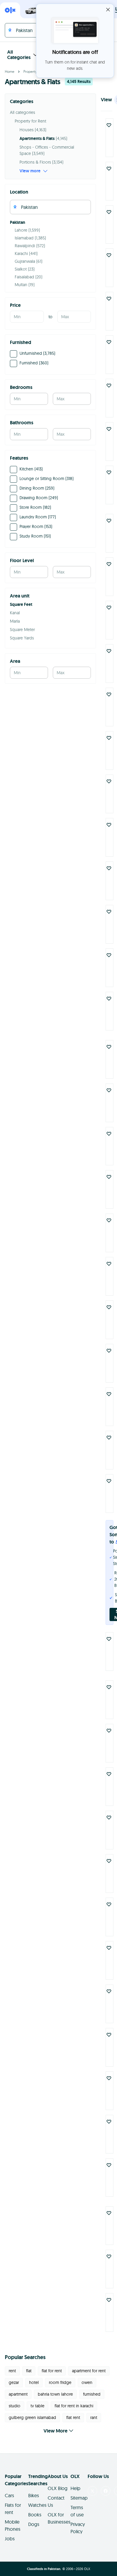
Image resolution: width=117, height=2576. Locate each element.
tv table (37, 2406)
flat (29, 2371)
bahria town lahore (55, 2394)
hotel (34, 2382)
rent (12, 2371)
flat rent (73, 2417)
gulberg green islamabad (32, 2417)
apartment (18, 2394)
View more (30, 171)
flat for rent (52, 2371)
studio (15, 2406)
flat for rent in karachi (74, 2406)
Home (10, 71)
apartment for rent (89, 2371)
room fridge (60, 2382)
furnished (92, 2394)
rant (94, 2417)
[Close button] (108, 10)
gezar (14, 2382)
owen (87, 2382)
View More (55, 2431)
